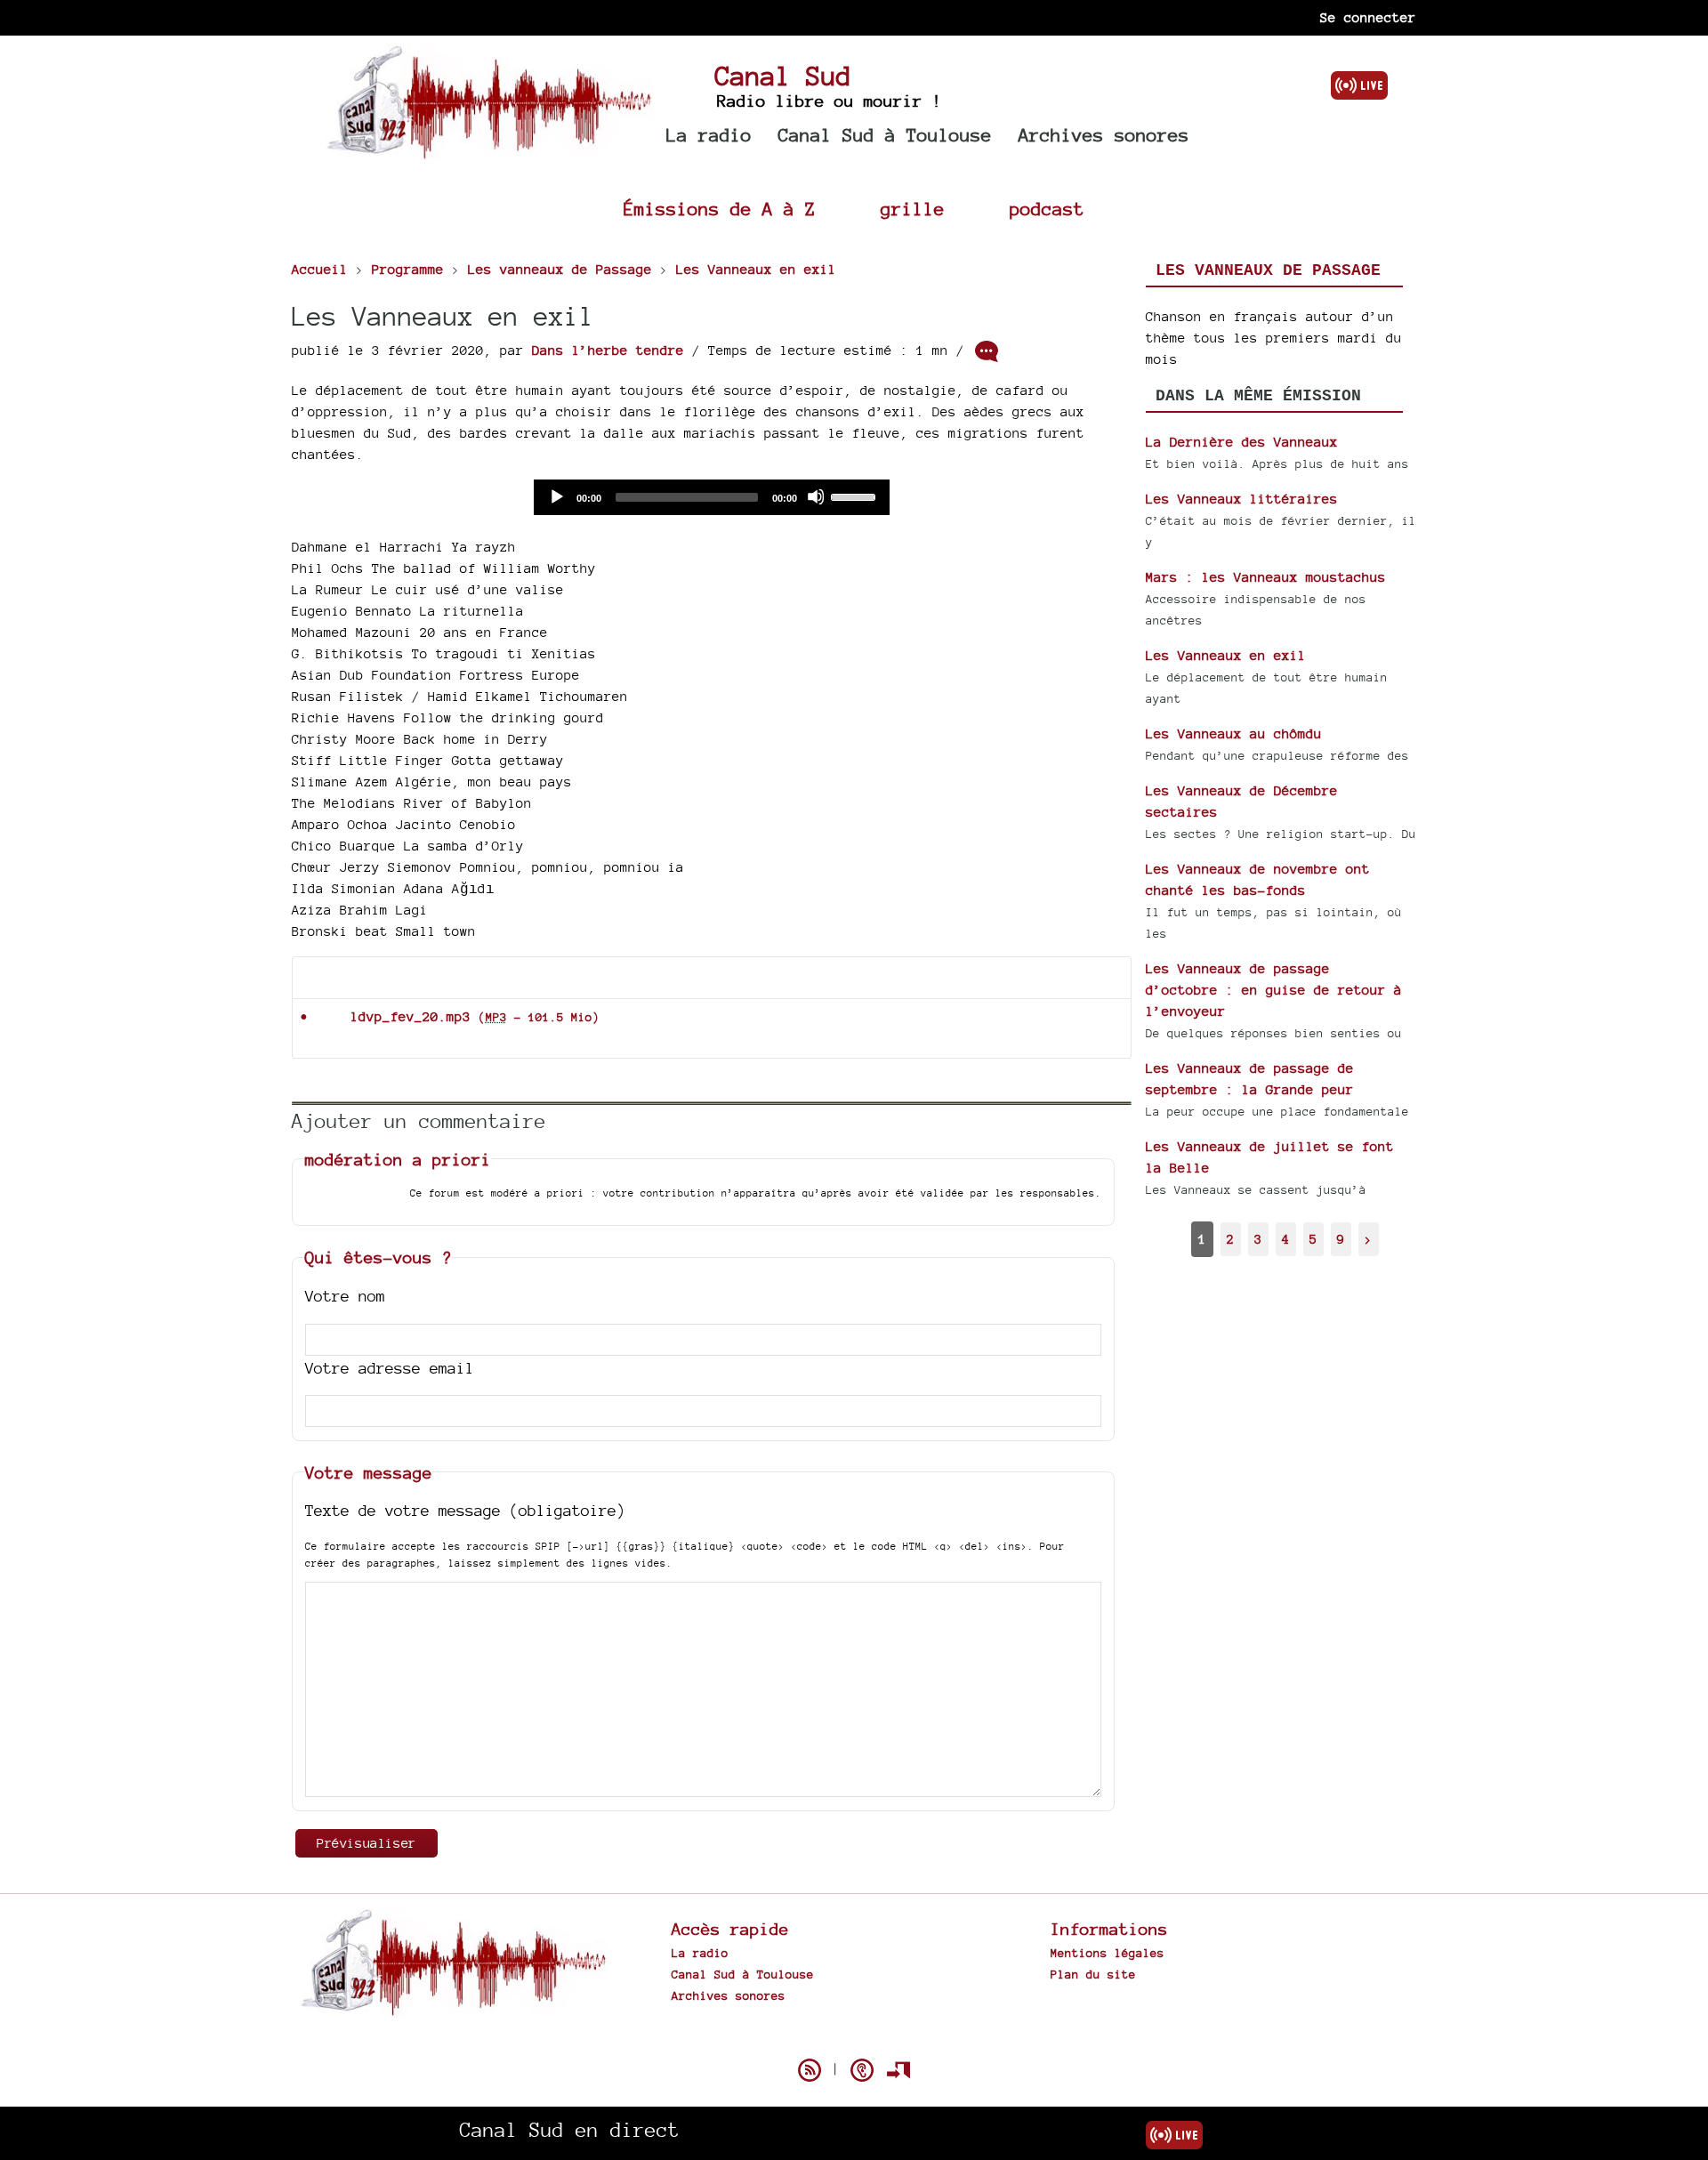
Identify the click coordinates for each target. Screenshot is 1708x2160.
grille (913, 209)
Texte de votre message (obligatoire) (465, 1510)
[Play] (556, 496)
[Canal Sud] (489, 151)
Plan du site (1093, 1974)
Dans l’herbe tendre (608, 350)
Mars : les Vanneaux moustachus (1266, 577)
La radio (709, 135)
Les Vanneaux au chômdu (1234, 733)
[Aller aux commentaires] (987, 351)
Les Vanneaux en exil (1226, 655)
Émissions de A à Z (720, 209)
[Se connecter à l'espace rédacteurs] (898, 2070)
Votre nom (345, 1296)
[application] (712, 497)
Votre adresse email (390, 1368)
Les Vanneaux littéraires (1242, 499)
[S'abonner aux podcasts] (862, 2070)
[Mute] (816, 496)
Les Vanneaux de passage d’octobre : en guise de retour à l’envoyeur (1274, 990)
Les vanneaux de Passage (1268, 270)
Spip (854, 2039)
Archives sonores (1104, 135)
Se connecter (1368, 17)
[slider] (856, 496)
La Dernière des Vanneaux (1242, 442)
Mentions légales (1108, 1953)
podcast (1047, 209)
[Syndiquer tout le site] (810, 2070)
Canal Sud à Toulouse (885, 135)
